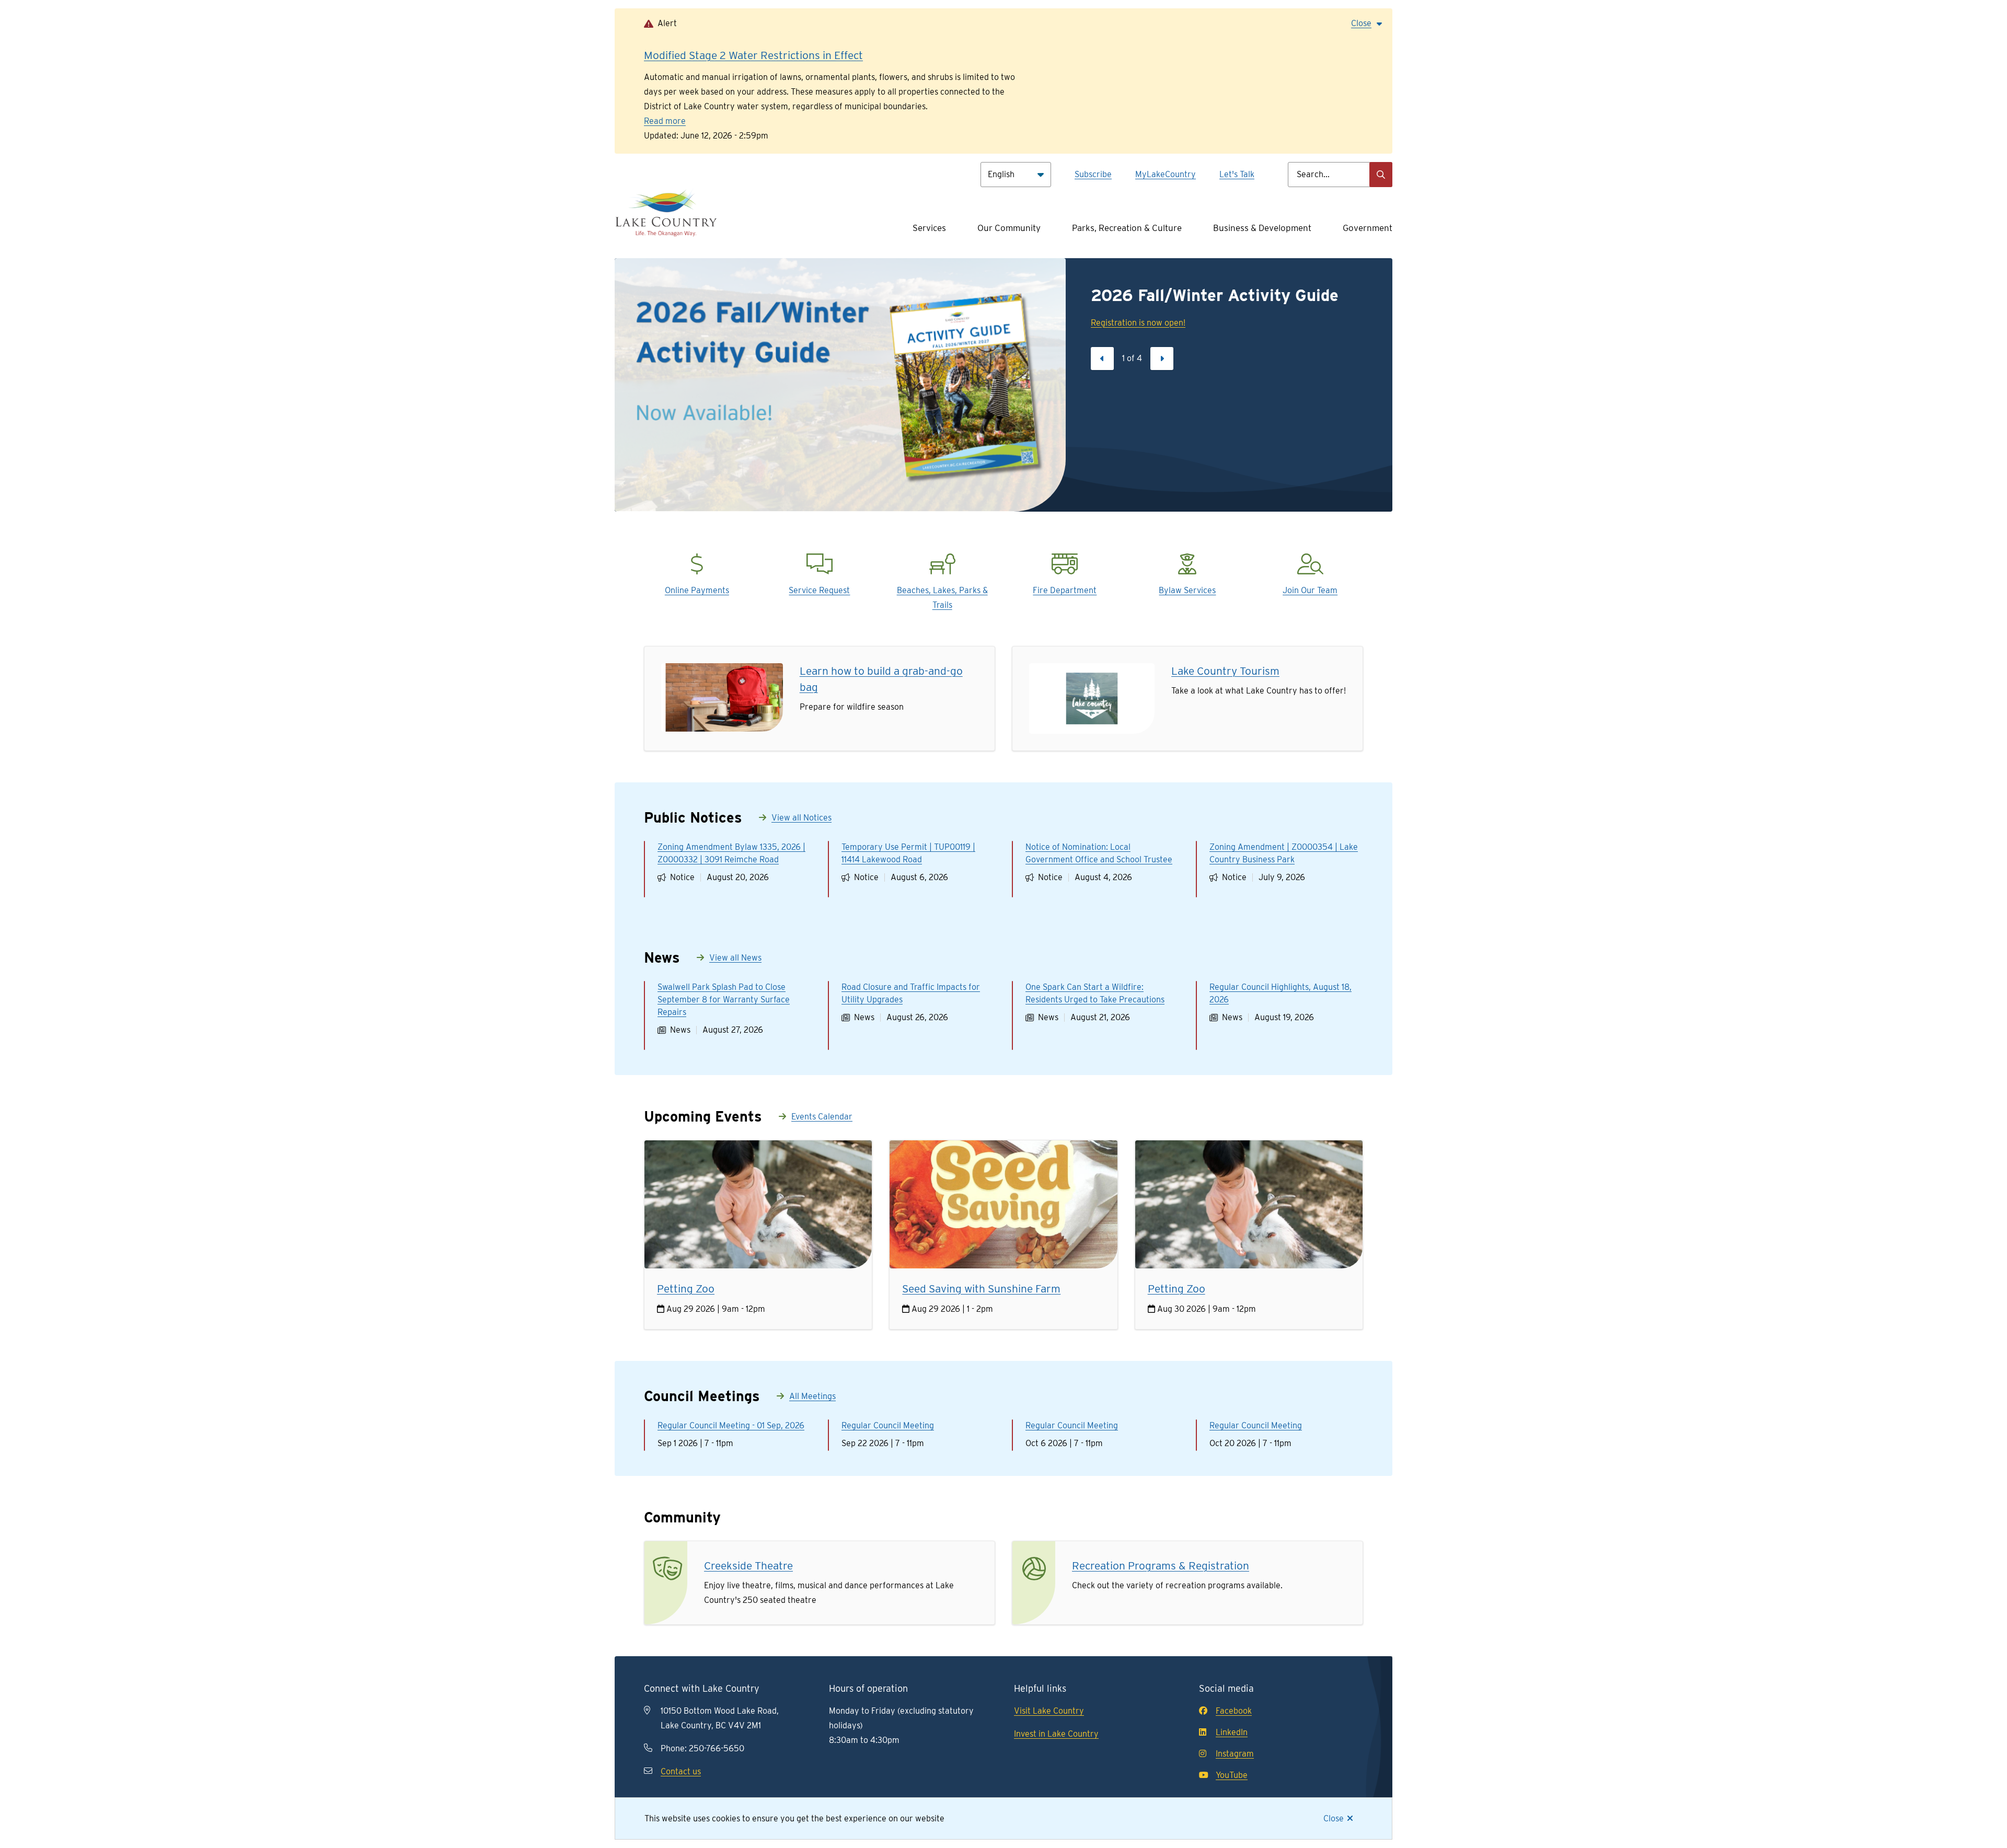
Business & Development (1262, 228)
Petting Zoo (686, 1289)
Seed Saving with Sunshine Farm (981, 1289)
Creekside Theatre (748, 1566)
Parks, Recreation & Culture (1127, 228)
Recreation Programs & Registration (1161, 1566)
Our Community (1009, 228)
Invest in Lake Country (1056, 1734)
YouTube (1232, 1775)
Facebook (1234, 1711)
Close (1334, 1818)
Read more (665, 121)
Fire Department (1065, 590)
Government (1368, 228)
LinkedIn (1232, 1732)
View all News (735, 958)
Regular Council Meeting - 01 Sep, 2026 (731, 1425)
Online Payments (697, 590)
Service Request (819, 590)
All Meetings (812, 1396)
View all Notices (801, 818)
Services (929, 228)
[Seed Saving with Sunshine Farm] (1003, 1204)
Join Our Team (1310, 590)
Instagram (1235, 1754)
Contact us (681, 1771)
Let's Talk (1237, 174)
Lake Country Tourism (1225, 671)
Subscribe (1093, 174)
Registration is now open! (1138, 323)
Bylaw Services (1187, 590)
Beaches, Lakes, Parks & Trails (942, 598)
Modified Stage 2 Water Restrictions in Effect (753, 55)
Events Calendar (822, 1117)
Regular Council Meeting (888, 1425)
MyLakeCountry (1166, 174)
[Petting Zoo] (758, 1204)
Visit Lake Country (1049, 1711)
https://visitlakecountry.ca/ (1081, 670)
